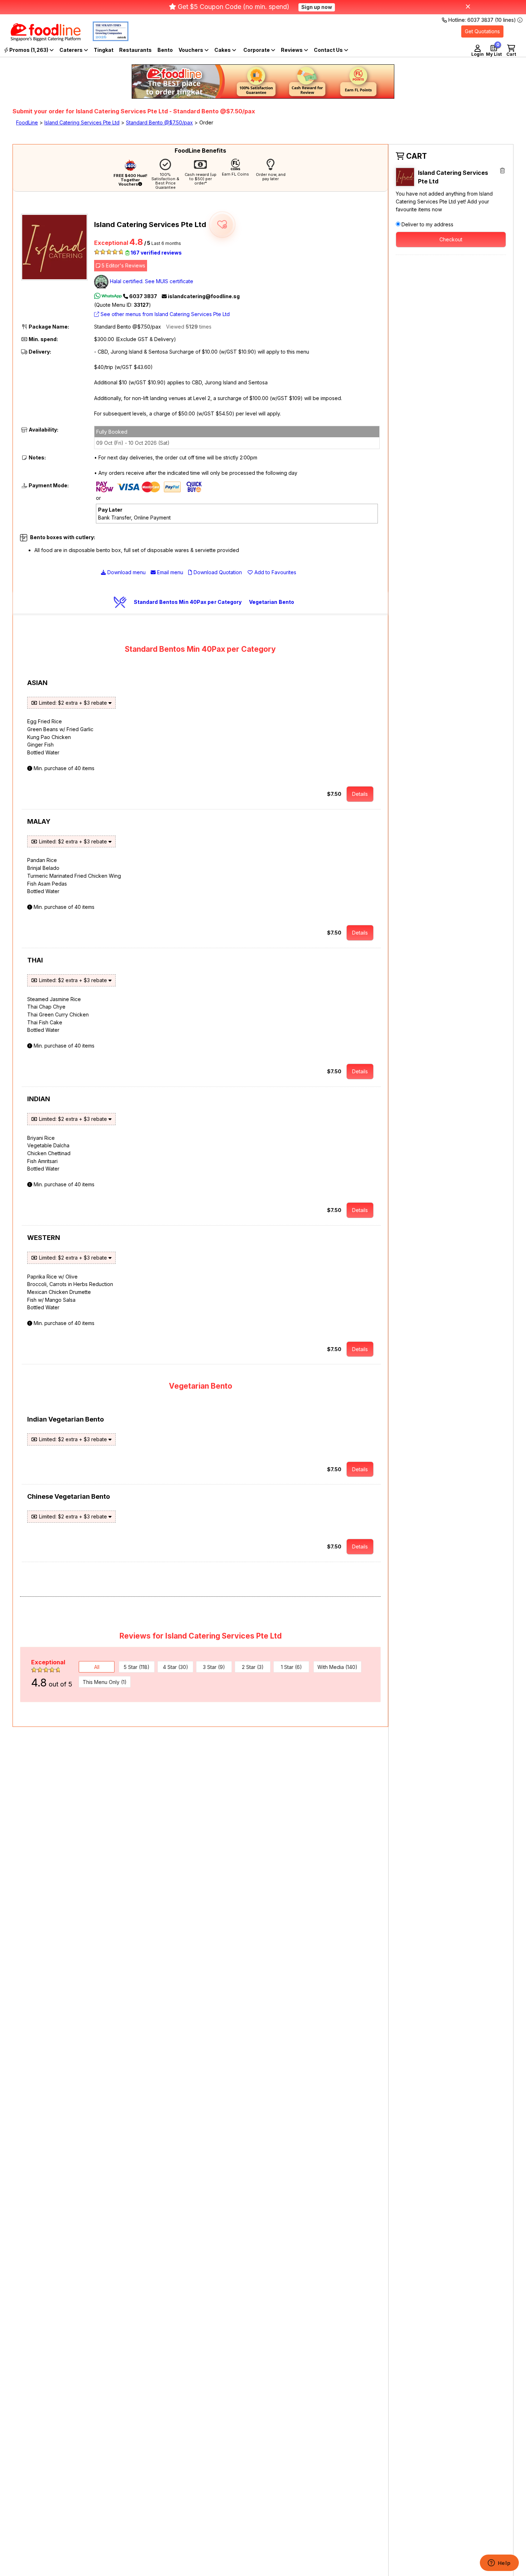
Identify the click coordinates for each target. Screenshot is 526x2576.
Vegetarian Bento (272, 602)
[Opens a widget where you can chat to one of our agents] (499, 2563)
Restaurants (135, 50)
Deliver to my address (427, 224)
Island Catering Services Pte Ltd (82, 122)
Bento (165, 50)
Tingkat (104, 50)
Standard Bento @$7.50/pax (159, 122)
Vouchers (191, 50)
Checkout (451, 239)
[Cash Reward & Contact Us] (331, 50)
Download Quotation (217, 572)
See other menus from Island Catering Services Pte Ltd (164, 314)
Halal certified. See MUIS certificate (152, 281)
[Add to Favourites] (222, 225)
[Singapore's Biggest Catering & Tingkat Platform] (40, 39)
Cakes (223, 50)
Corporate (257, 50)
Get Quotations (482, 31)
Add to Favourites (275, 572)
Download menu (126, 572)
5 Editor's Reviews (123, 265)
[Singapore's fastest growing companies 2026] (105, 39)
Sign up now (317, 7)
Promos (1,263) (29, 50)
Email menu (169, 572)
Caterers (72, 50)
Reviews (292, 50)
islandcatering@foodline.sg (203, 296)
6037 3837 (143, 296)
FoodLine (27, 122)
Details (360, 794)
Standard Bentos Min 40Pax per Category (188, 602)
